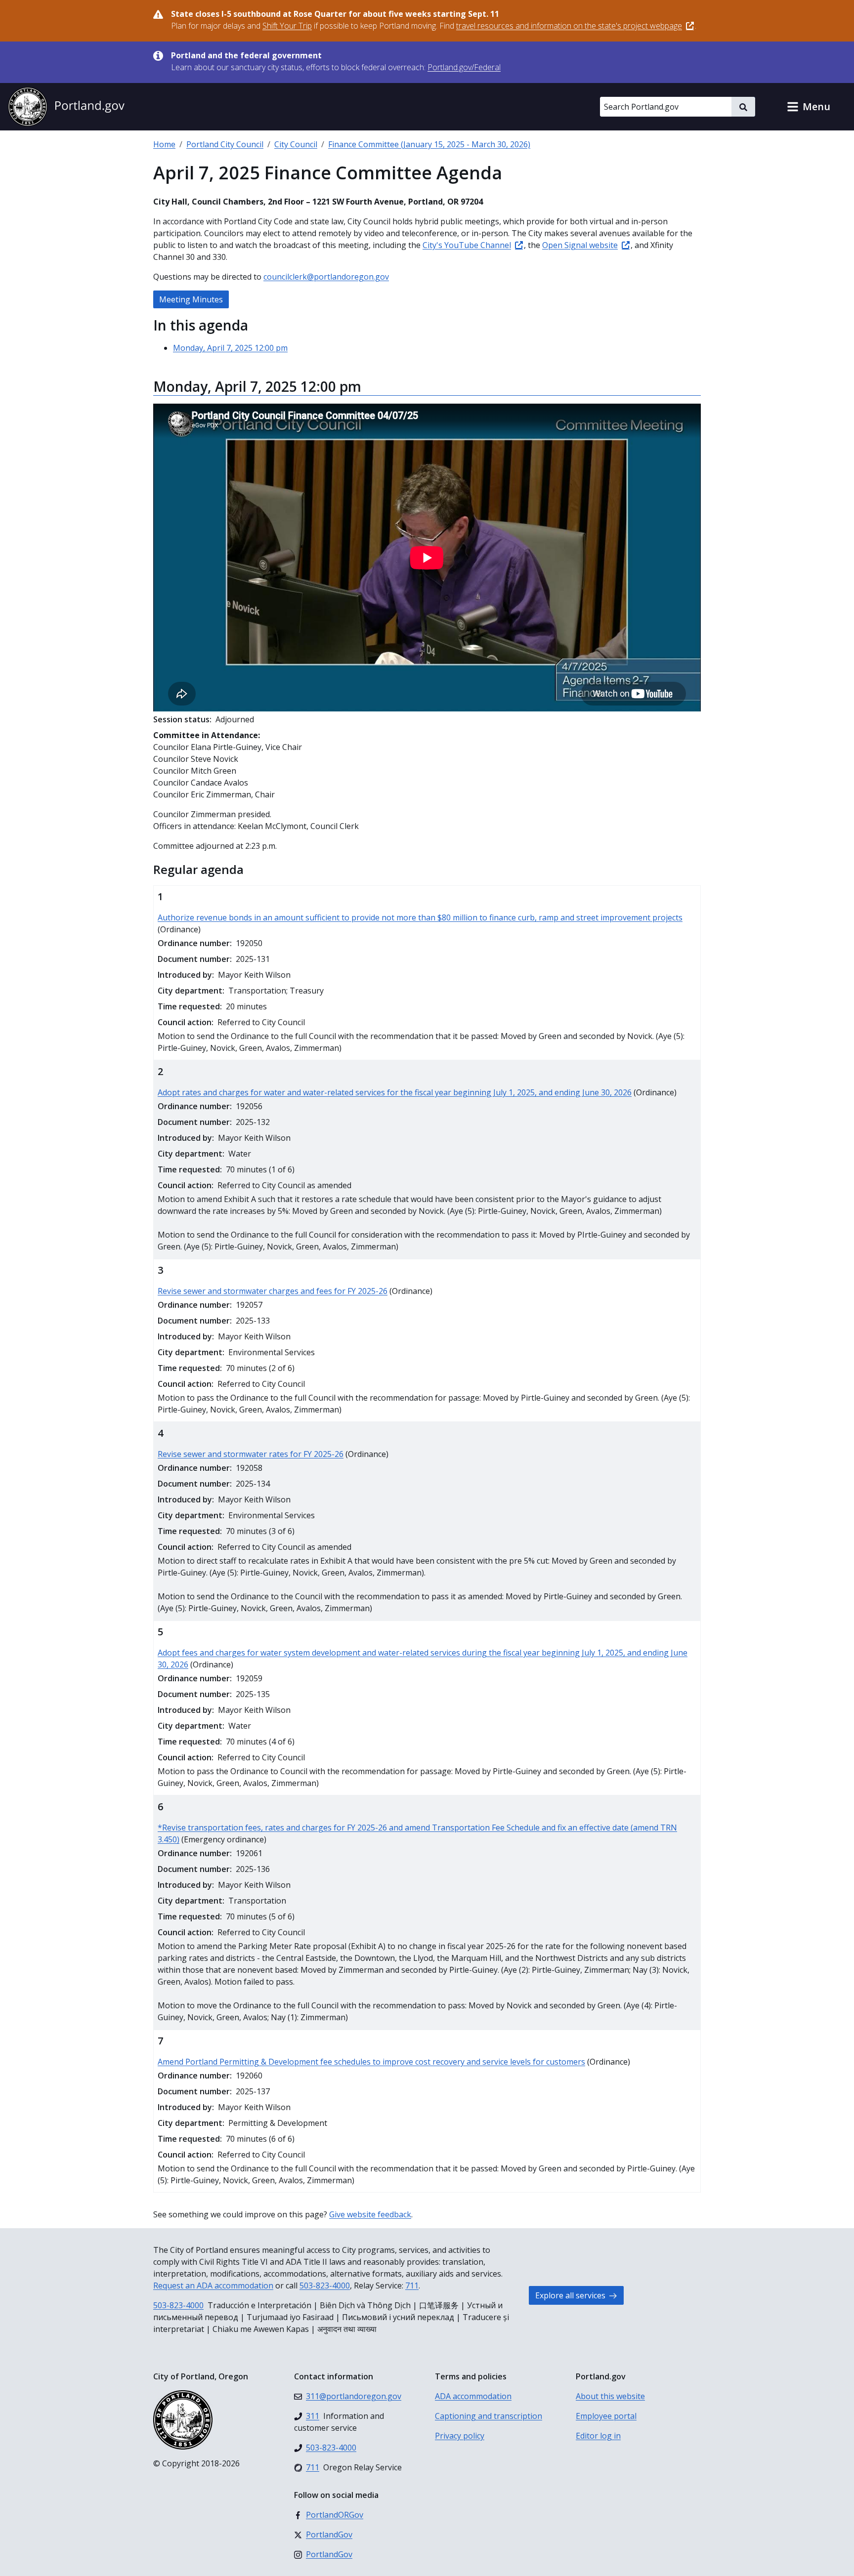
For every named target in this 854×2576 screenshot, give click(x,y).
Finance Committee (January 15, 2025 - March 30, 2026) (429, 144)
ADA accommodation (473, 2396)
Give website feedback (370, 2214)
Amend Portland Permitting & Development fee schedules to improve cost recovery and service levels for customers (371, 2062)
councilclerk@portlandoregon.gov (326, 277)
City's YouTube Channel (467, 245)
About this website (610, 2396)
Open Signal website (580, 245)
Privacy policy (460, 2436)
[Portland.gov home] (66, 107)
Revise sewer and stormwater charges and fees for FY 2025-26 (273, 1291)
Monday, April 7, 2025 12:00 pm (230, 348)
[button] (809, 107)
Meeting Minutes (191, 299)
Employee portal (606, 2416)
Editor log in (598, 2436)
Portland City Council (225, 144)
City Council (296, 144)
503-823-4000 (325, 2285)
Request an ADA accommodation (213, 2285)
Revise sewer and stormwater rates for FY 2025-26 (251, 1454)
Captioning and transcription (489, 2416)
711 (412, 2285)
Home (164, 144)
